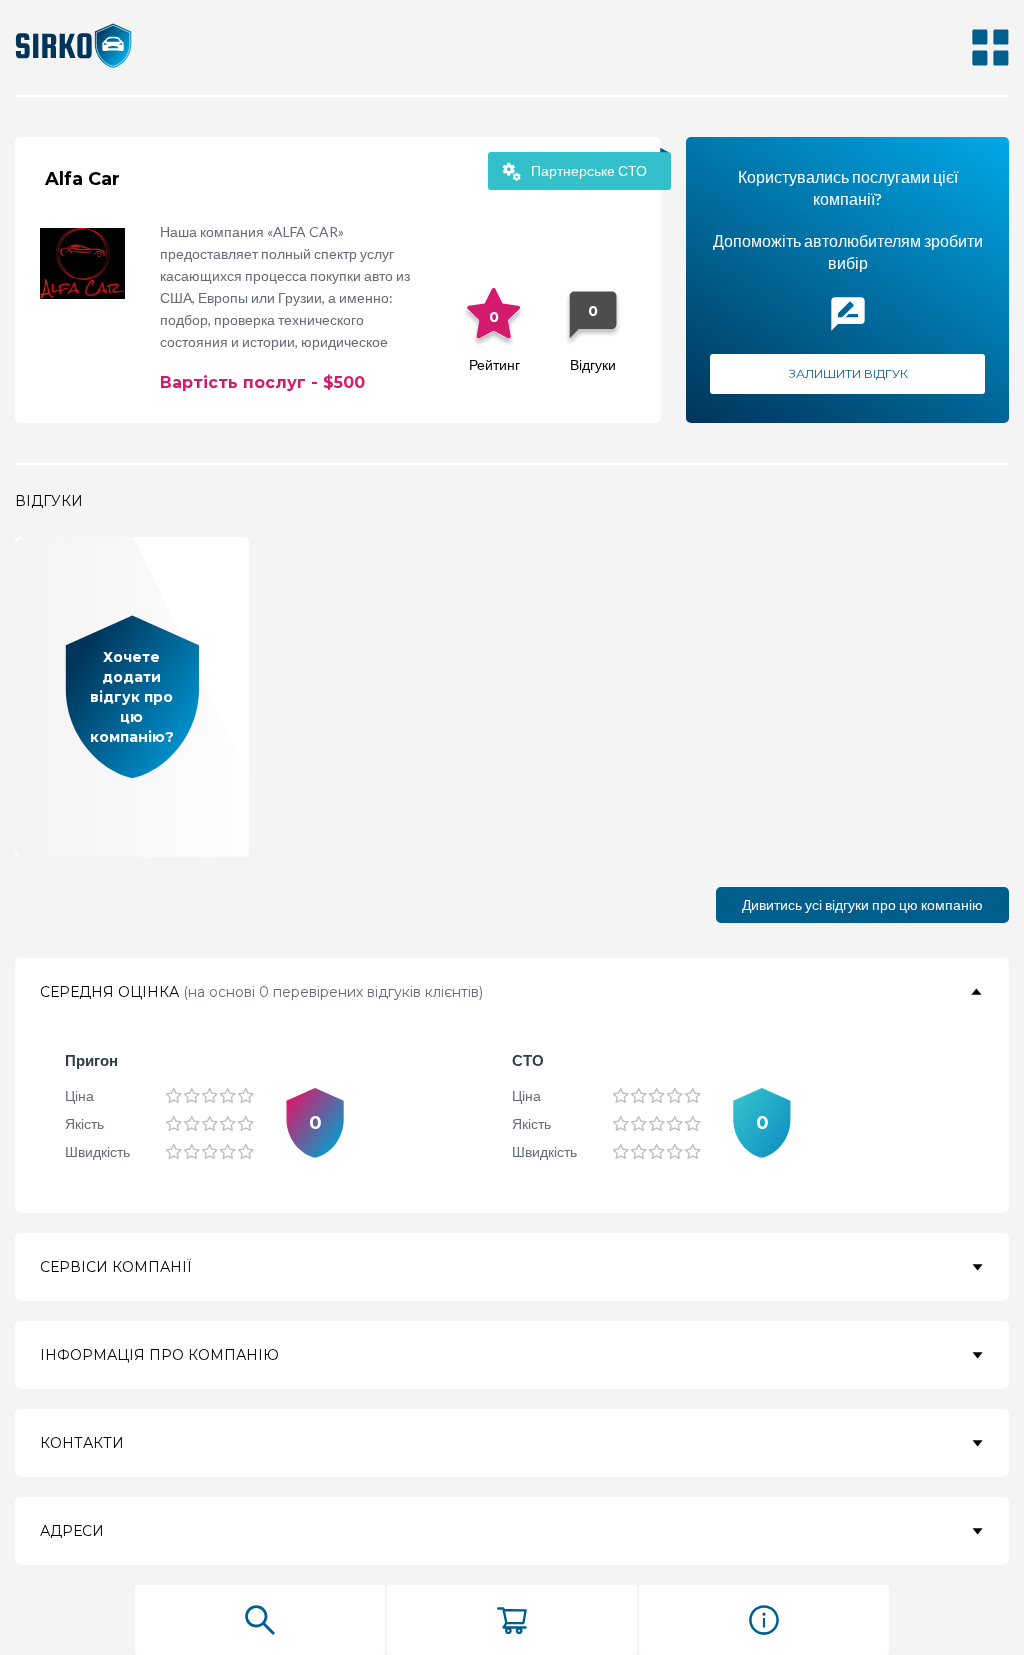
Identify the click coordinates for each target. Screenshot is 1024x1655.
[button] (512, 992)
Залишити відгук (848, 373)
